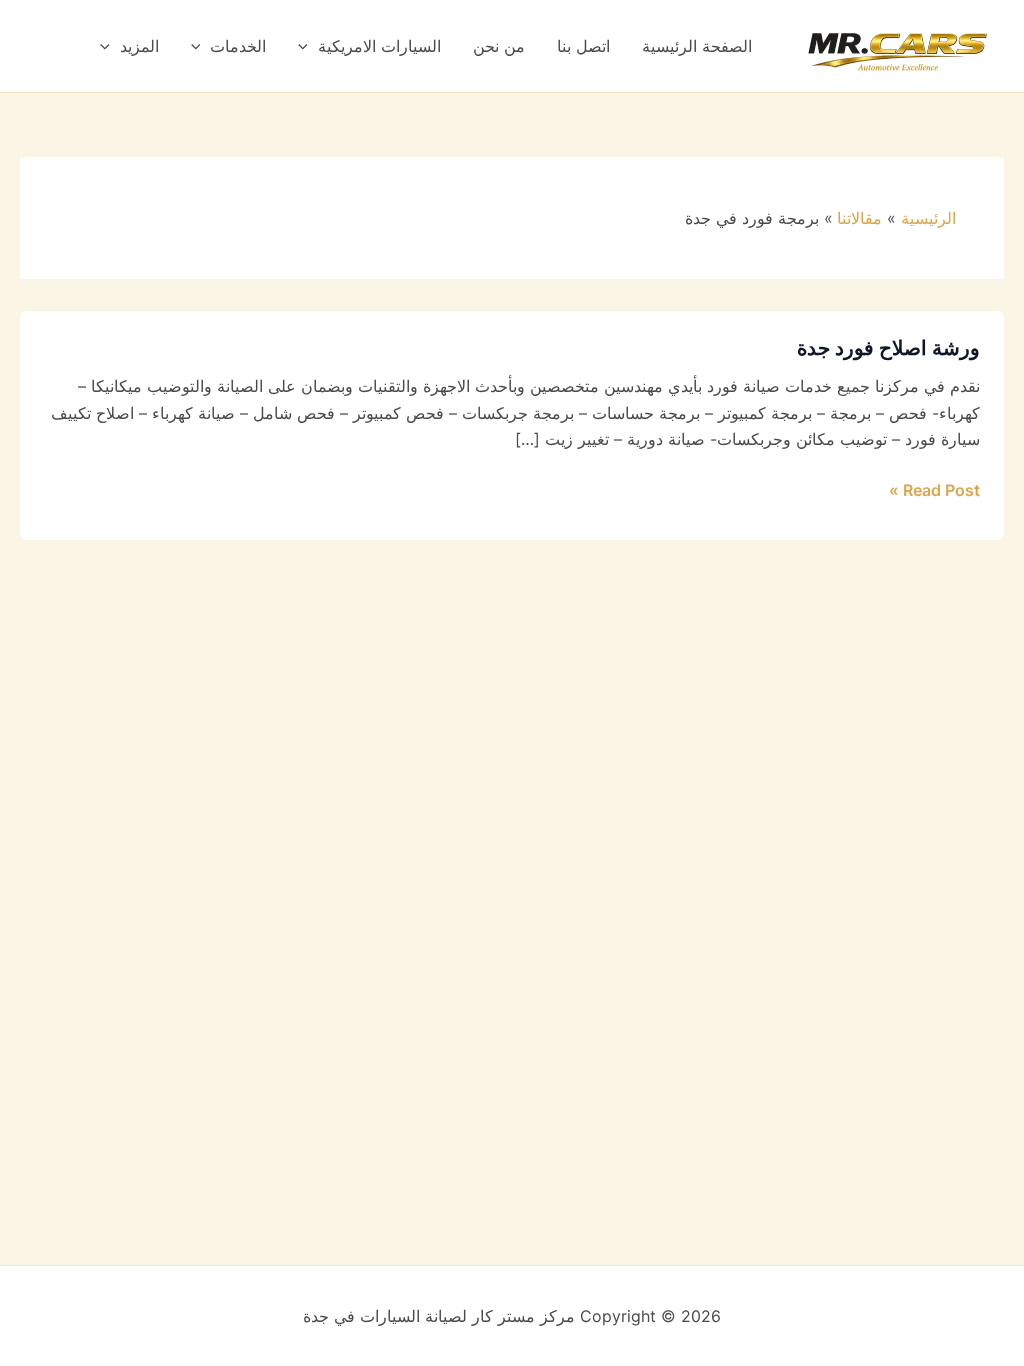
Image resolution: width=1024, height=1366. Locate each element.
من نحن (499, 46)
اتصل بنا (583, 46)
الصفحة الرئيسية (697, 46)
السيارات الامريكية (379, 46)
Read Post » (934, 488)
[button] (308, 46)
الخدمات (238, 46)
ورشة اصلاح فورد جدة (888, 348)
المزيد (139, 46)
